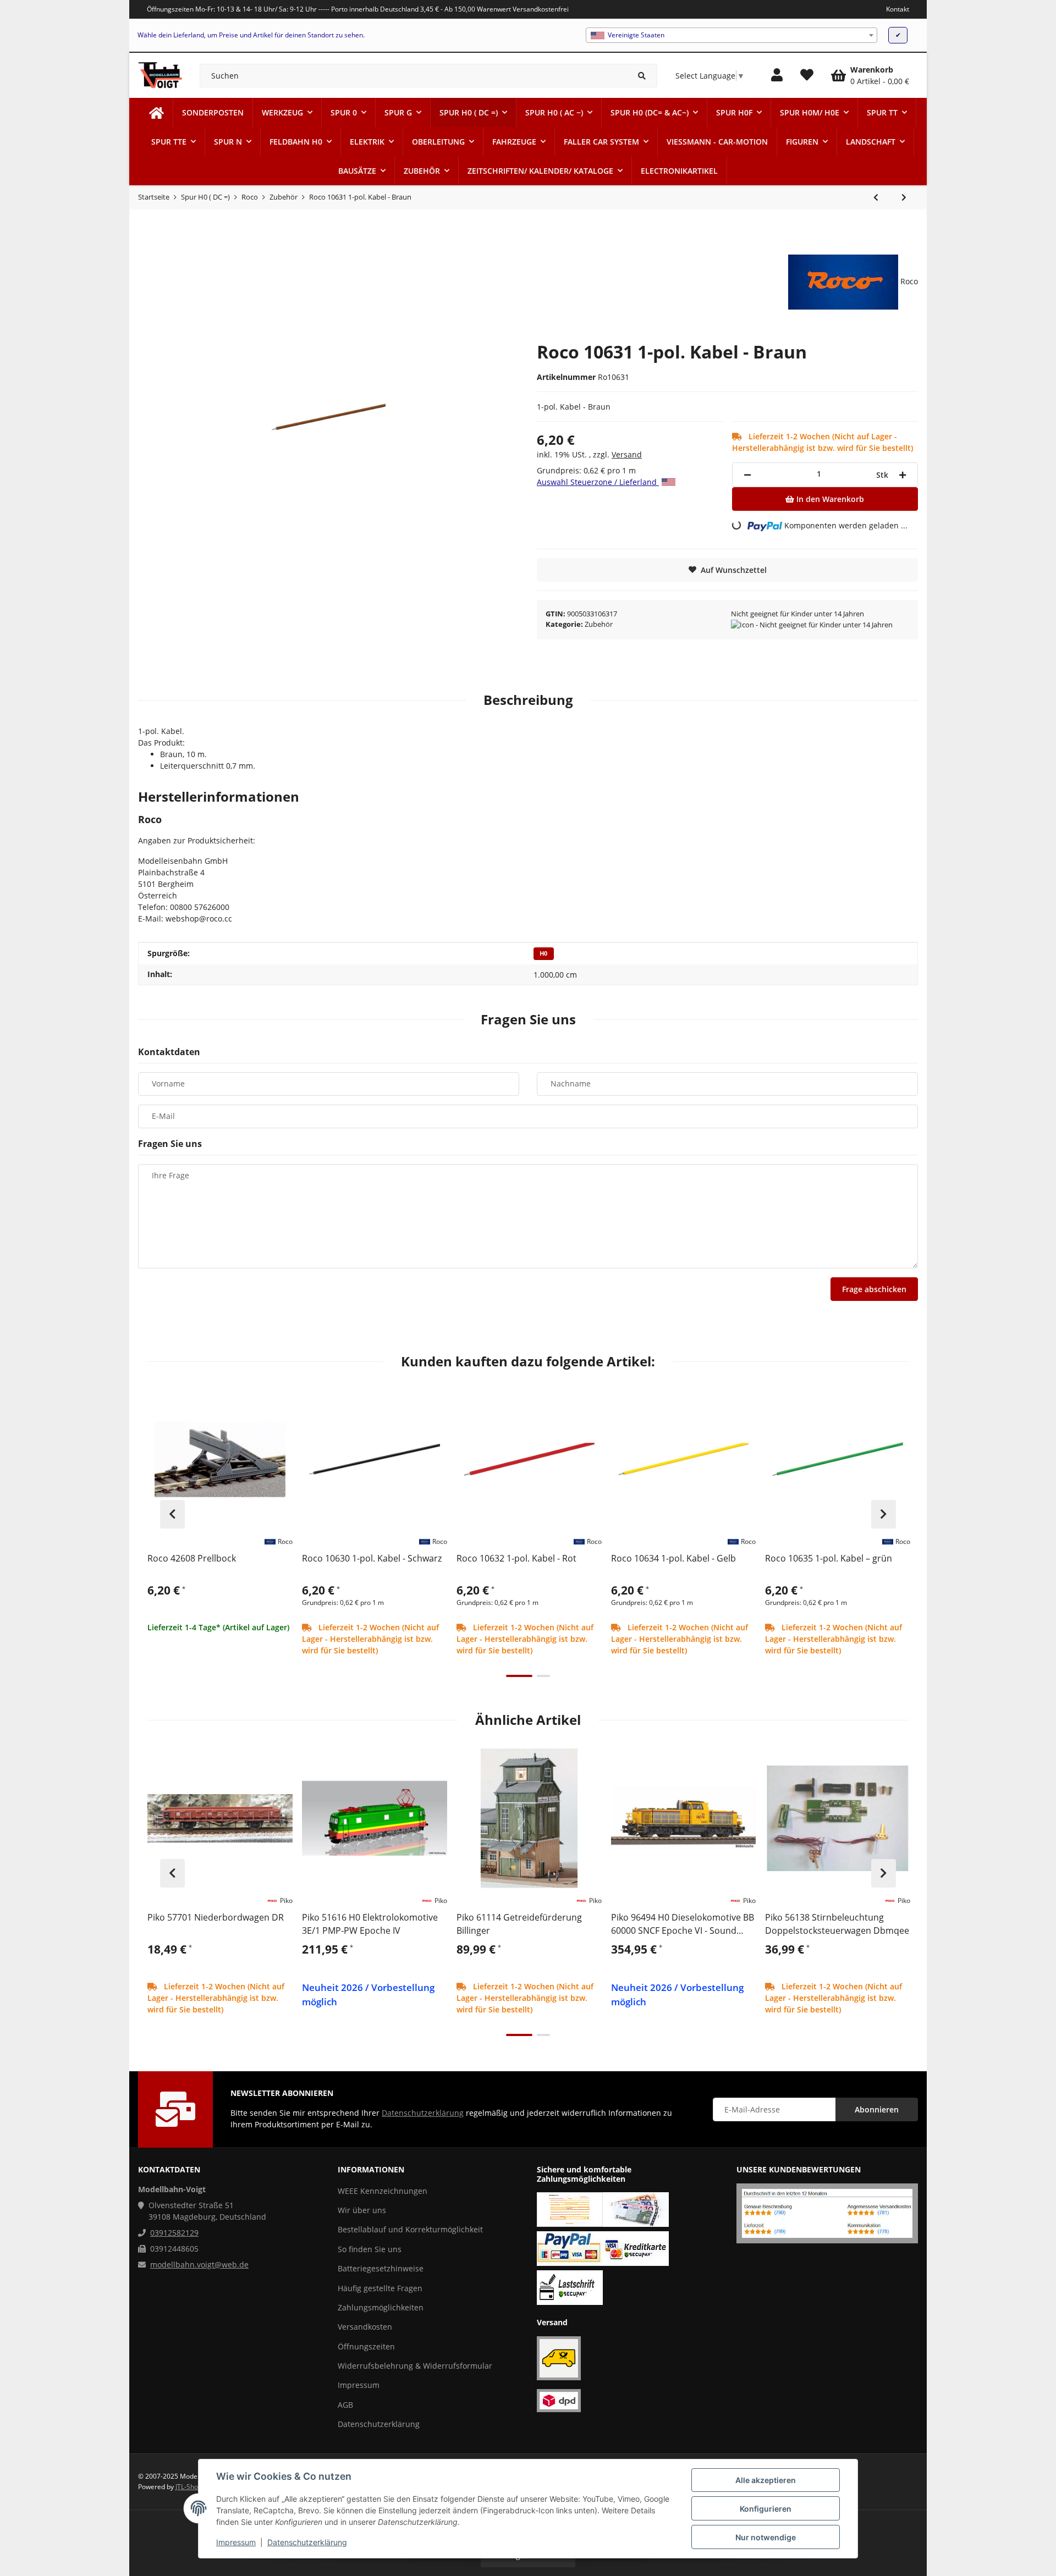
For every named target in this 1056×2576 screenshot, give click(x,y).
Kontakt (898, 9)
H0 (543, 953)
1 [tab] (519, 1676)
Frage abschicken (874, 1289)
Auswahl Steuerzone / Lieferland (598, 482)
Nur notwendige (766, 2537)
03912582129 (174, 2233)
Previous (172, 1514)
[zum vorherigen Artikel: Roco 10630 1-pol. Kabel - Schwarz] (876, 197)
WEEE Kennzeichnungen (383, 2191)
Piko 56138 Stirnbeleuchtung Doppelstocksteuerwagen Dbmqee (837, 1924)
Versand (627, 454)
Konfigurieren (766, 2509)
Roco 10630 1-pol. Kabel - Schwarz (372, 1558)
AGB (345, 2405)
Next (884, 1514)
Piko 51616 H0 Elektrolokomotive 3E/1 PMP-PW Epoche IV (370, 1924)
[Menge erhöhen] (903, 475)
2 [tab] (543, 1676)
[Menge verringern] (747, 475)
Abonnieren (877, 2109)
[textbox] (732, 35)
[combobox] (732, 35)
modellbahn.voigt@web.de (199, 2265)
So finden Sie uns (370, 2249)
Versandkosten (365, 2327)
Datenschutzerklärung (307, 2542)
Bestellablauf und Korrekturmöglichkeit (410, 2229)
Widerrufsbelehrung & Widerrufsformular (415, 2366)
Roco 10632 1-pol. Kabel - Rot (516, 1558)
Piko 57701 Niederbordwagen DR (216, 1917)
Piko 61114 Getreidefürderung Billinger (519, 1924)
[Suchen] (642, 76)
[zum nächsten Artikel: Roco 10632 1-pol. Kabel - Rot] (904, 197)
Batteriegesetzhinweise (381, 2268)
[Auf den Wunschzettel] (279, 1400)
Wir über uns (362, 2210)
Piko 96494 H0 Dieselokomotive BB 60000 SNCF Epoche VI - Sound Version (683, 1924)
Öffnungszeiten (366, 2346)
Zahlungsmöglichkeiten (381, 2307)
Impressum (236, 2542)
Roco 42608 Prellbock (192, 1558)
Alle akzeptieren (766, 2480)
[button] (777, 75)
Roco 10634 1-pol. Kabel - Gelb (673, 1558)
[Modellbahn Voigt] (156, 112)
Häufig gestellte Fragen (380, 2288)
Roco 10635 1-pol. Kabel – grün (829, 1558)
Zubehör (599, 624)
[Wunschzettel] (807, 75)
